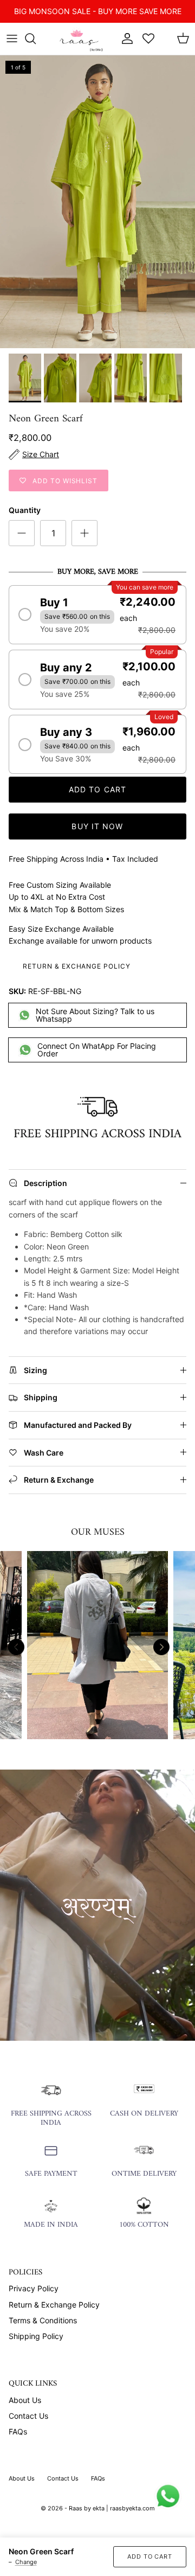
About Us (25, 2400)
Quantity (25, 510)
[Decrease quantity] (22, 533)
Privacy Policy (34, 2288)
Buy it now (97, 826)
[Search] (36, 39)
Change (26, 2562)
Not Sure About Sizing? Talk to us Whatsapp (95, 1015)
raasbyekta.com (132, 2508)
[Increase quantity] (84, 533)
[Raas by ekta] (80, 39)
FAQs (18, 2431)
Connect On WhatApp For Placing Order (97, 1050)
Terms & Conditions (43, 2320)
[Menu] (12, 39)
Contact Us (28, 2416)
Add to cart (97, 789)
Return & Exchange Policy (77, 966)
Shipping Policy (36, 2336)
